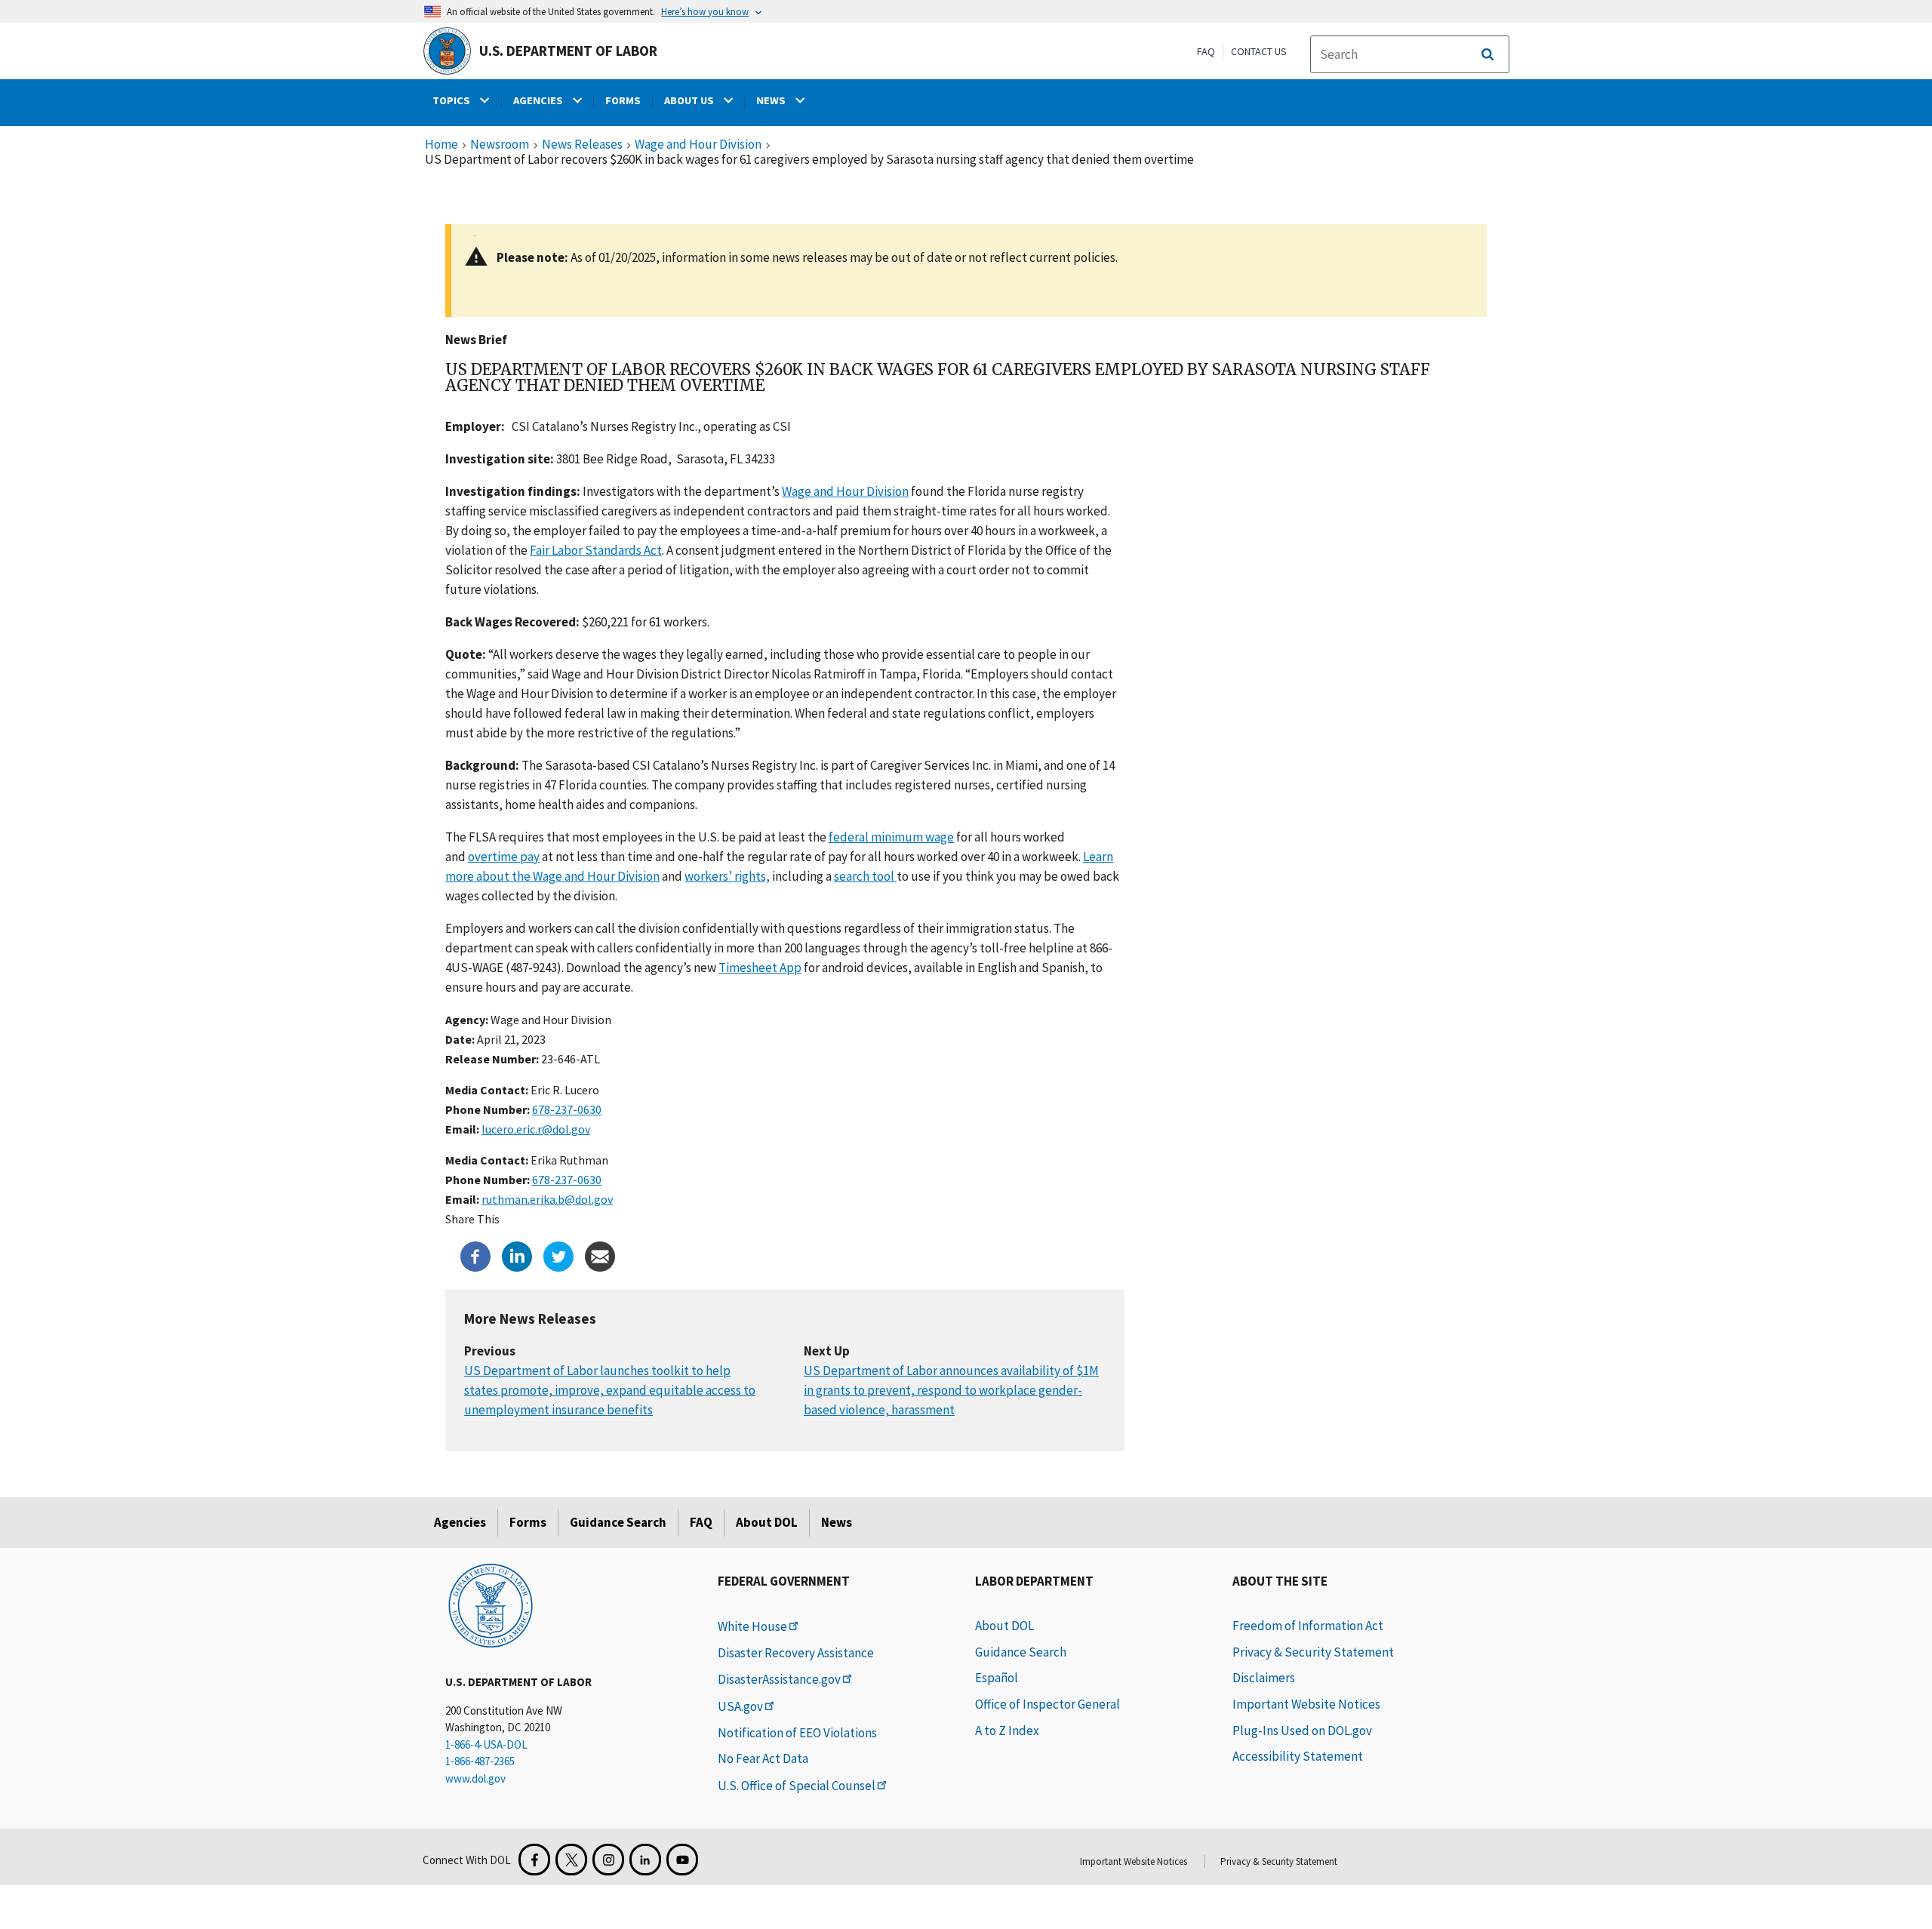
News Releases (582, 145)
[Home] (491, 1604)
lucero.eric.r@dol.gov (536, 1129)
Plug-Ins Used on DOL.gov (1302, 1731)
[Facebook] (475, 1255)
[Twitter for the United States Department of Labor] (571, 1860)
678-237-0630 (567, 1109)
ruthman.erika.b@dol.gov (547, 1199)
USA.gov (740, 1706)
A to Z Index (1007, 1731)
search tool (865, 876)
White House (752, 1626)
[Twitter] (558, 1255)
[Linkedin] (517, 1255)
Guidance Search (618, 1522)
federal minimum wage (891, 837)
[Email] (600, 1255)
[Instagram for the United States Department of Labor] (608, 1860)
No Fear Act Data (763, 1758)
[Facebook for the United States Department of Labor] (534, 1860)
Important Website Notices (1306, 1704)
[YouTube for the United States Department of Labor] (682, 1860)
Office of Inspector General (1048, 1704)
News (837, 1522)
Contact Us (1259, 51)
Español (997, 1678)
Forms (528, 1522)
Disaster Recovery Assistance (796, 1653)
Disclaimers (1264, 1678)
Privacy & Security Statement (1313, 1652)
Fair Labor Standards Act (596, 550)
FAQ (1206, 51)
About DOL (767, 1522)
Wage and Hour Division (698, 145)
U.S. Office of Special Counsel (797, 1786)
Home (441, 145)
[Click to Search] (1487, 54)
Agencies (460, 1522)
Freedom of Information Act (1308, 1626)
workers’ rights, (727, 876)
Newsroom (500, 145)
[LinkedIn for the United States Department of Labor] (645, 1860)
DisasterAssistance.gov (779, 1679)
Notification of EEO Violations (797, 1733)
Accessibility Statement (1298, 1756)
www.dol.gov (475, 1778)
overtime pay (504, 857)
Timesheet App (760, 968)
